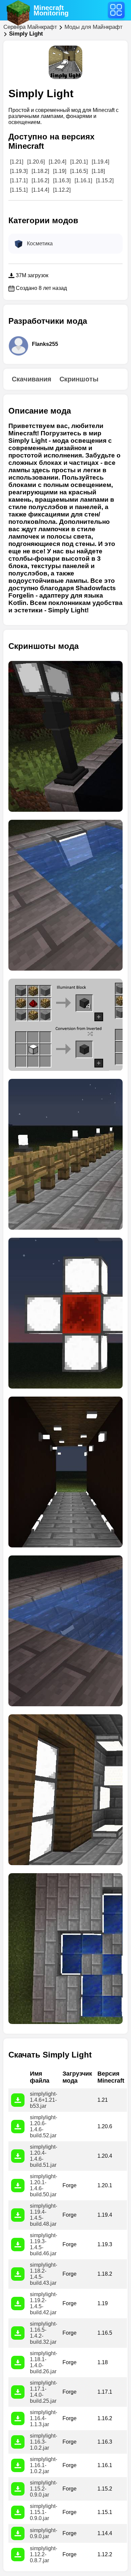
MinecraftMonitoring (51, 10)
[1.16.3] (62, 180)
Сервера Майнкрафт (30, 27)
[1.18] (98, 171)
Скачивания (32, 379)
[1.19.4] (100, 162)
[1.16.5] (79, 171)
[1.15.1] (19, 190)
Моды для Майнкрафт (94, 27)
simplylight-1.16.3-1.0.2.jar (43, 2442)
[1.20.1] (79, 162)
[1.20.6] (36, 162)
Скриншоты (79, 379)
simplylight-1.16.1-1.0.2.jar (43, 2465)
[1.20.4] (57, 162)
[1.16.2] (40, 180)
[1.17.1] (19, 180)
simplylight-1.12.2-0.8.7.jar (43, 2554)
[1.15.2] (105, 180)
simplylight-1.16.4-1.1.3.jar (43, 2418)
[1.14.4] (40, 190)
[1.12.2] (62, 190)
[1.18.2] (40, 171)
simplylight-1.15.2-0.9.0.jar (43, 2489)
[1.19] (60, 171)
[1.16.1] (83, 180)
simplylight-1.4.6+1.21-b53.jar (43, 2100)
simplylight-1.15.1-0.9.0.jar (43, 2512)
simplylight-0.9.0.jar (43, 2533)
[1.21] (17, 162)
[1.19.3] (19, 171)
